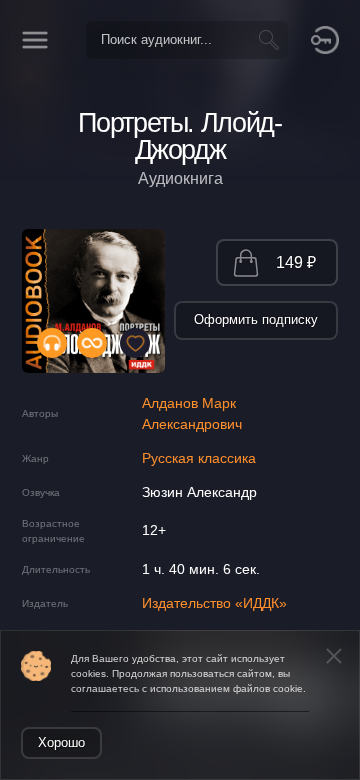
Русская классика (199, 458)
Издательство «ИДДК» (214, 603)
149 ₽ (296, 262)
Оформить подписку (256, 319)
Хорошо (61, 742)
